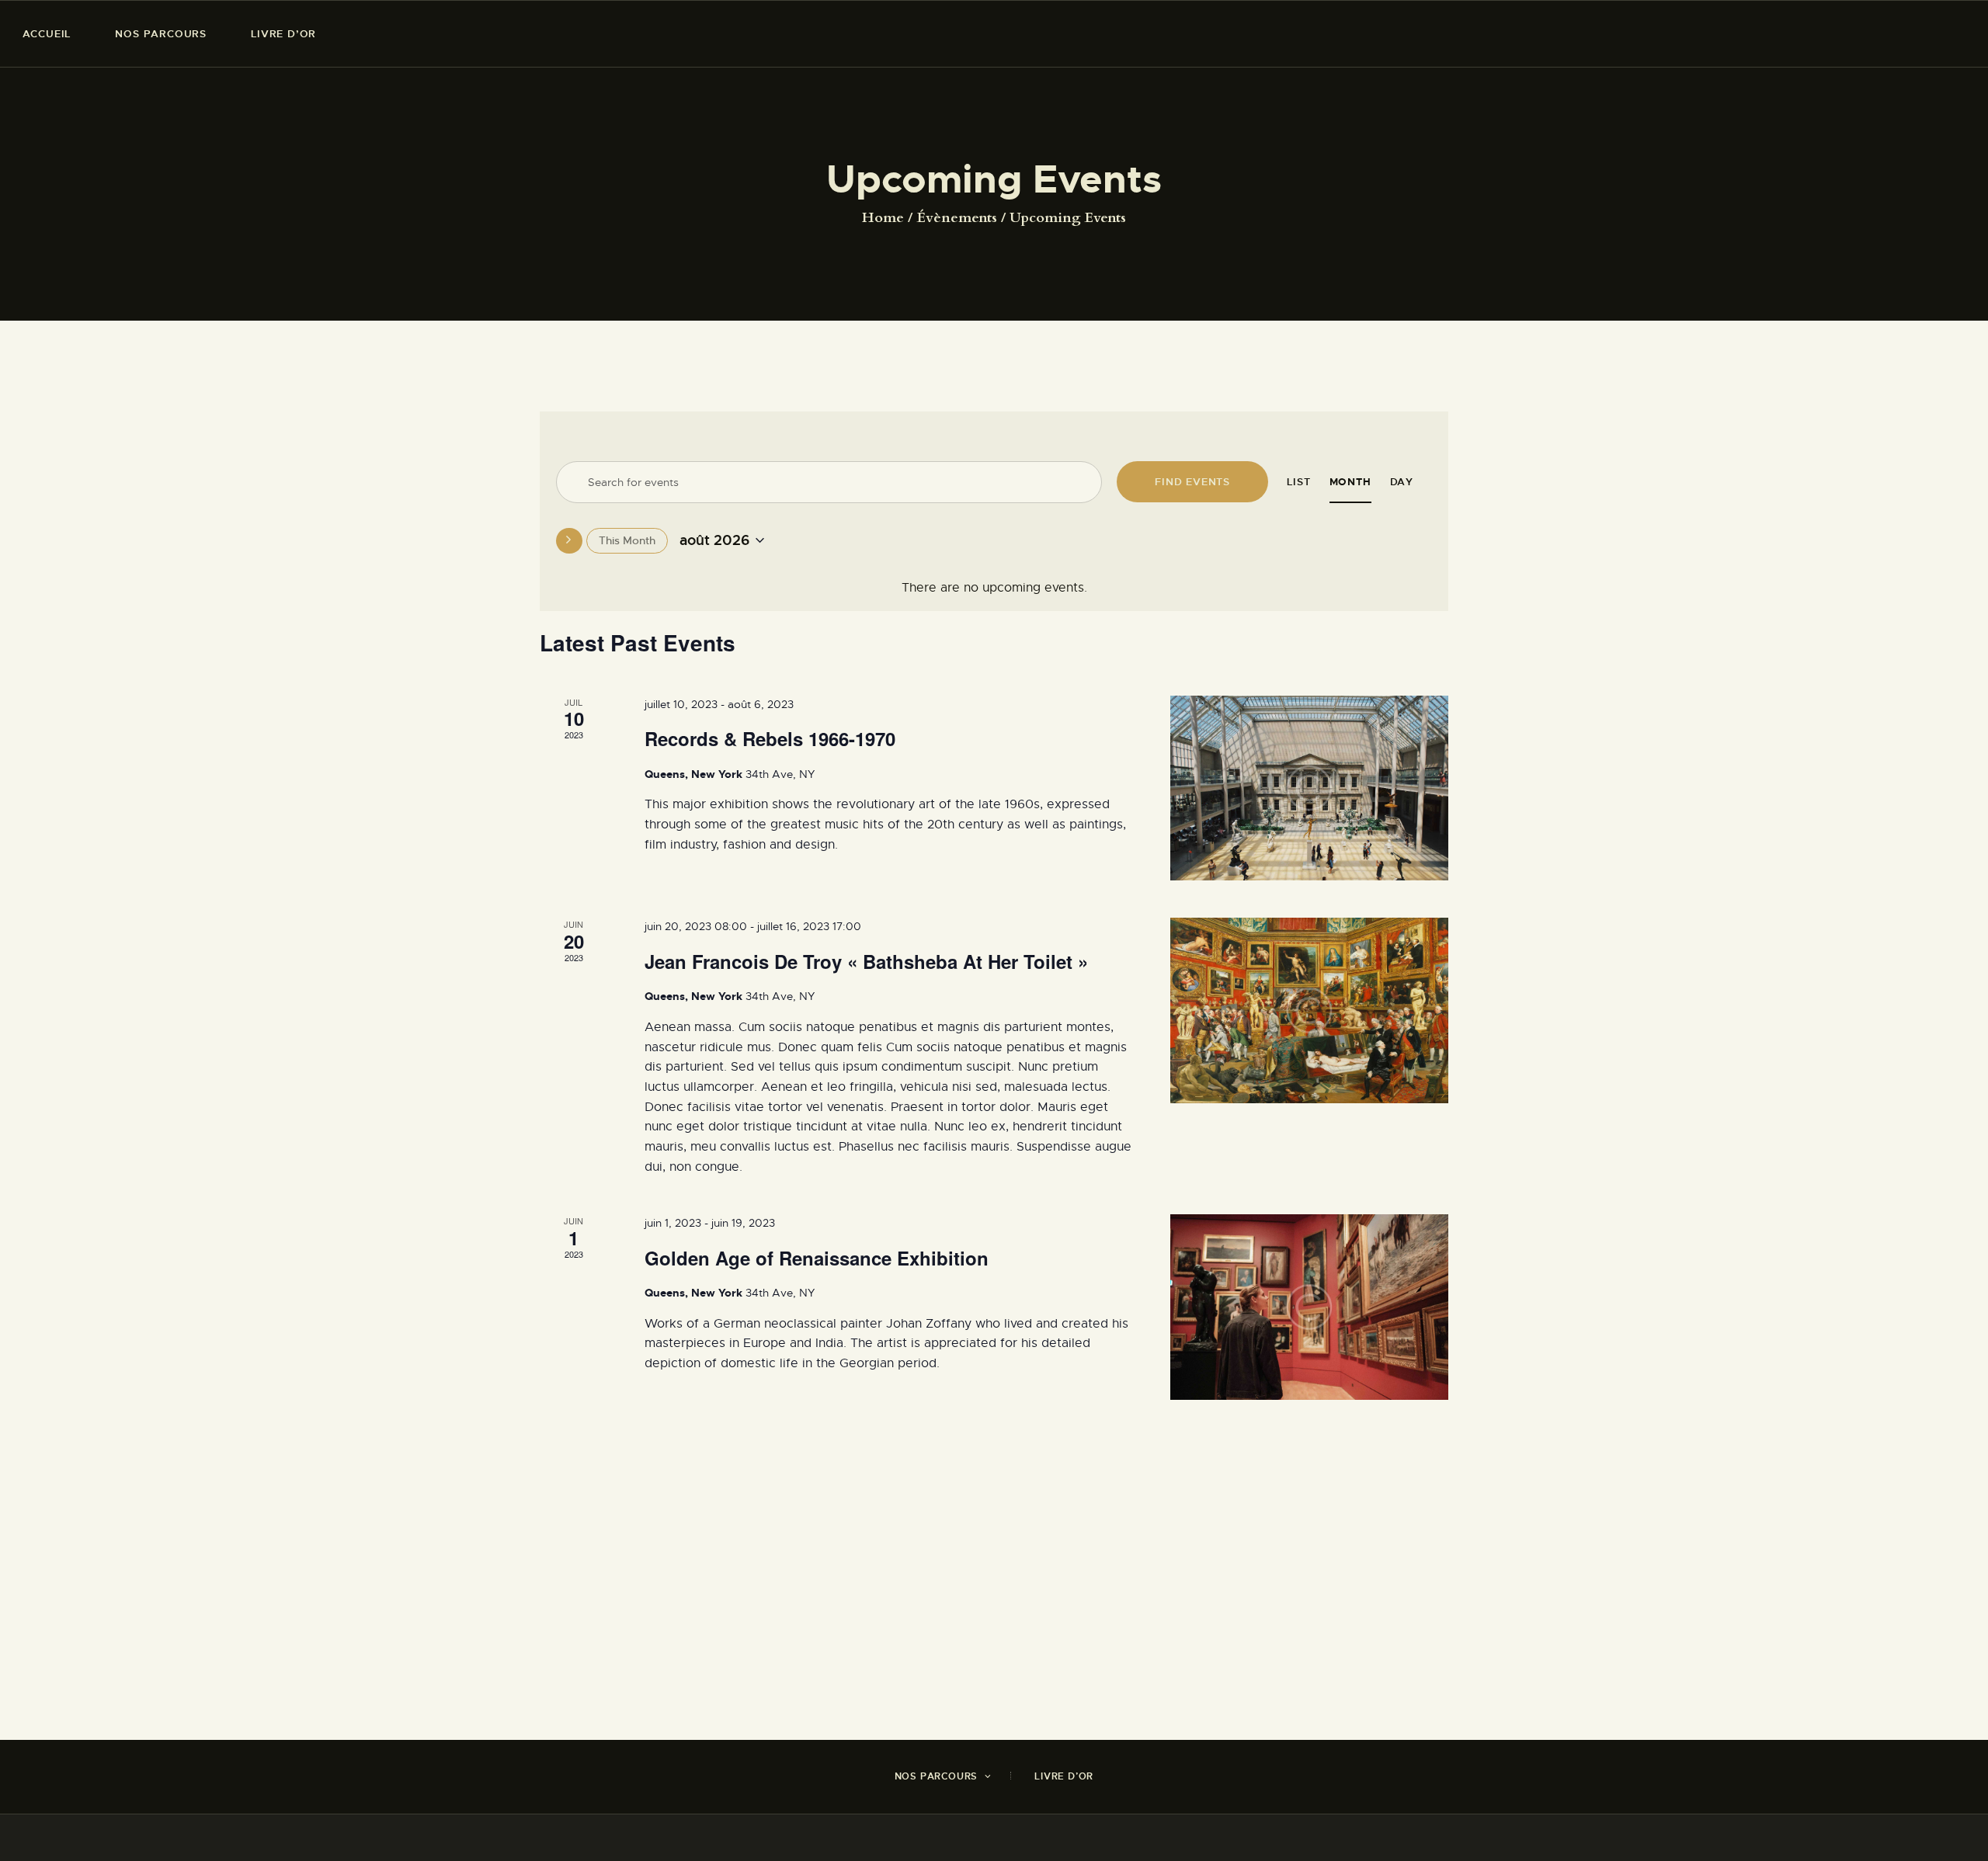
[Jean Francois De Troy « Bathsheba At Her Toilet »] (1309, 1010)
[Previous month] (569, 541)
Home (883, 218)
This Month (627, 540)
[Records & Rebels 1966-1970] (1309, 788)
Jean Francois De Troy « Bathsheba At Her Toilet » (866, 961)
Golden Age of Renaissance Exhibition (817, 1258)
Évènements (957, 218)
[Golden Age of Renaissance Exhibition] (1309, 1307)
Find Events (1192, 482)
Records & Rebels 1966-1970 (770, 738)
